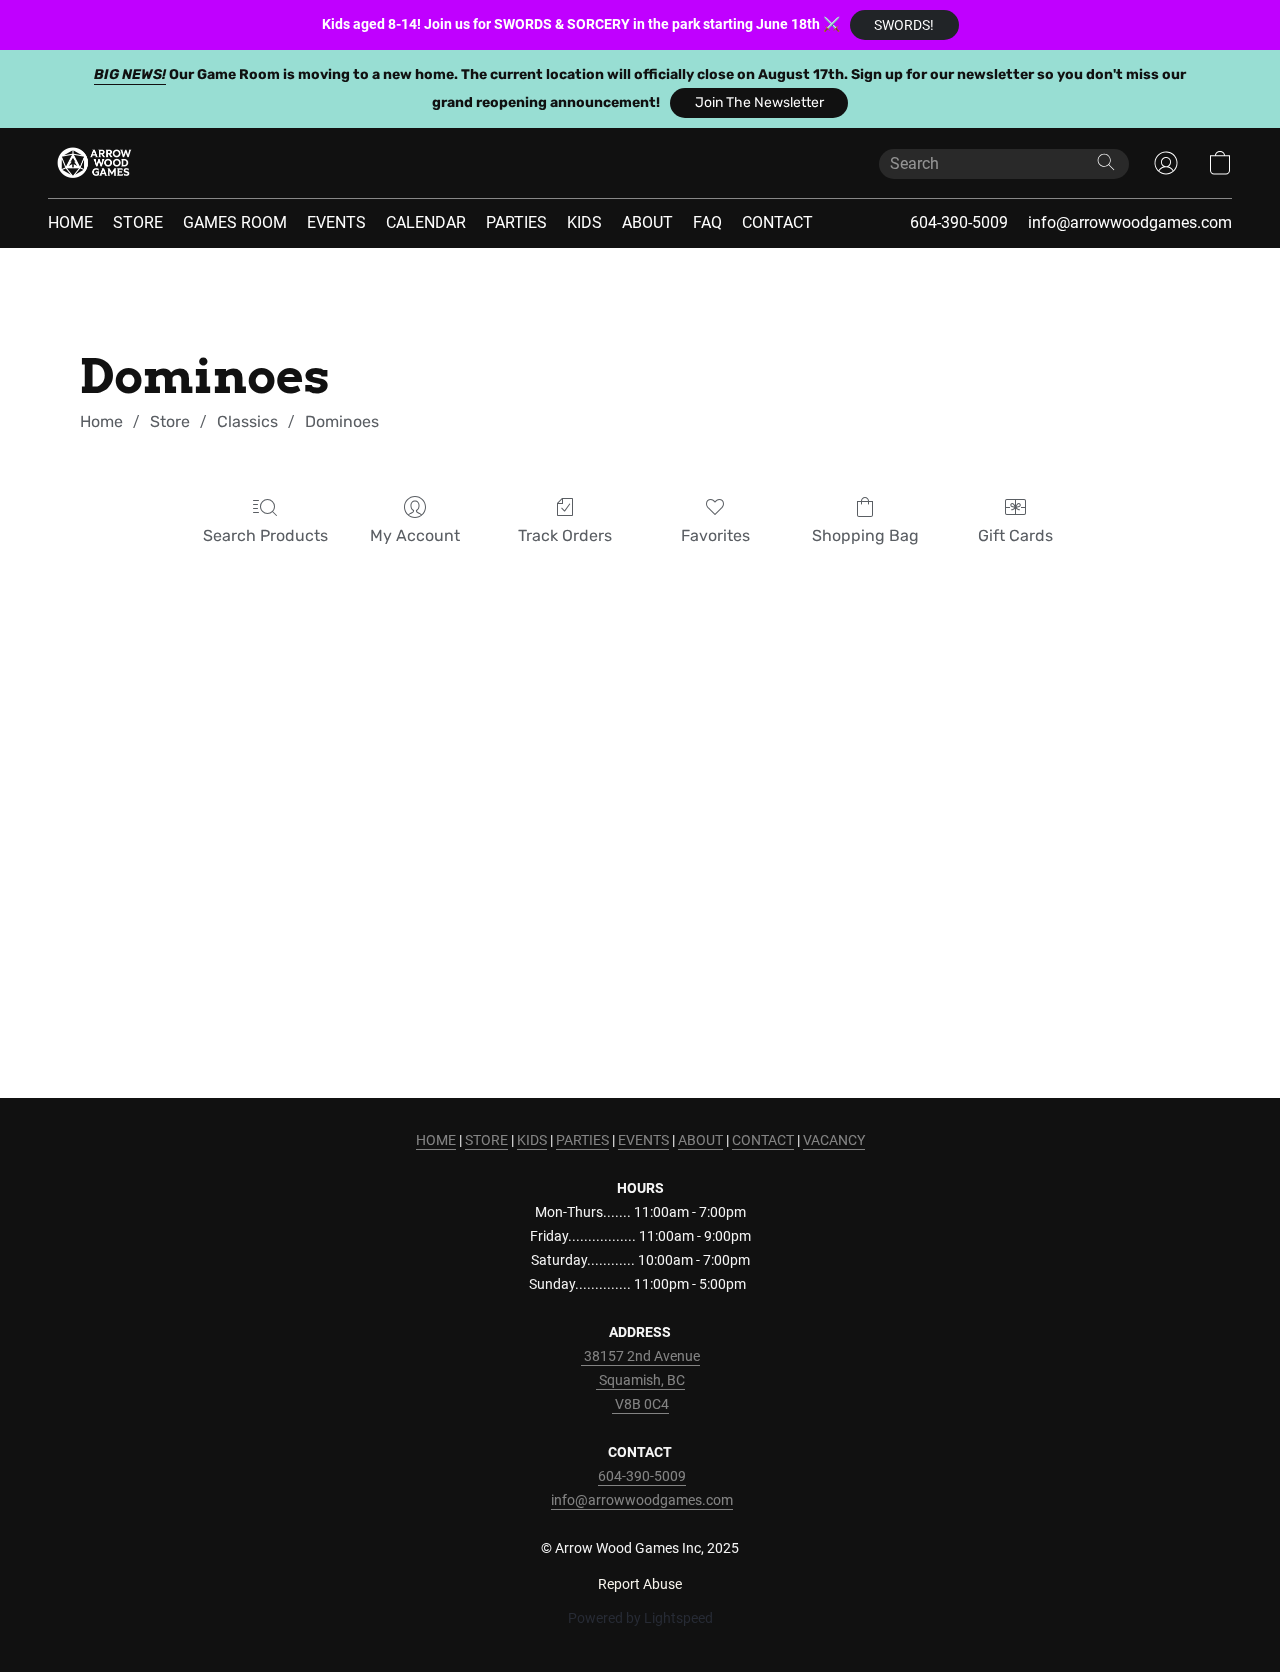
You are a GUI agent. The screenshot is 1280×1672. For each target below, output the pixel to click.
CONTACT (777, 222)
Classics (247, 421)
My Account (415, 535)
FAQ (707, 222)
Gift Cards (1015, 535)
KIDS (584, 222)
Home (101, 421)
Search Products (265, 535)
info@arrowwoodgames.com (642, 1500)
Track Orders (565, 535)
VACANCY (834, 1140)
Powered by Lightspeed (640, 1618)
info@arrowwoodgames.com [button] (1130, 222)
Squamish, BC (640, 1380)
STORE (138, 222)
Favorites (715, 535)
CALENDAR (426, 222)
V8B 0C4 (640, 1404)
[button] (904, 25)
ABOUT (647, 222)
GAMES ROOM (235, 222)
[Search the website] (1106, 162)
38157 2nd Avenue (640, 1356)
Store (170, 421)
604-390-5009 (642, 1476)
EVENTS (336, 222)
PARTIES (516, 222)
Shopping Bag (865, 535)
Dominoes (342, 421)
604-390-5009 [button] (959, 222)
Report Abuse (640, 1584)
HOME (70, 222)
